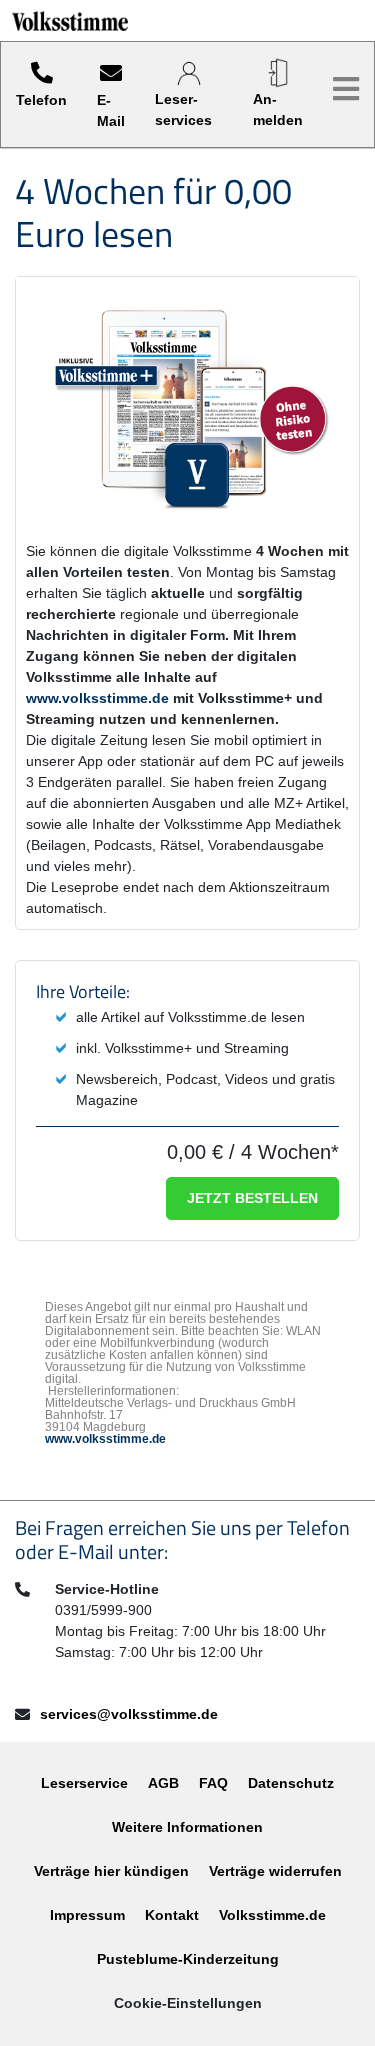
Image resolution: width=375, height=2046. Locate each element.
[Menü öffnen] (346, 89)
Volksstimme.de (272, 1915)
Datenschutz (291, 1783)
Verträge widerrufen (275, 1871)
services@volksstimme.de (129, 1714)
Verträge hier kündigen (111, 1871)
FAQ (213, 1783)
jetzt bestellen (252, 1198)
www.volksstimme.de (97, 698)
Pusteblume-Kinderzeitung (188, 1959)
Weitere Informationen (187, 1827)
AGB (163, 1783)
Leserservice (84, 1783)
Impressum (87, 1915)
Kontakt (172, 1915)
